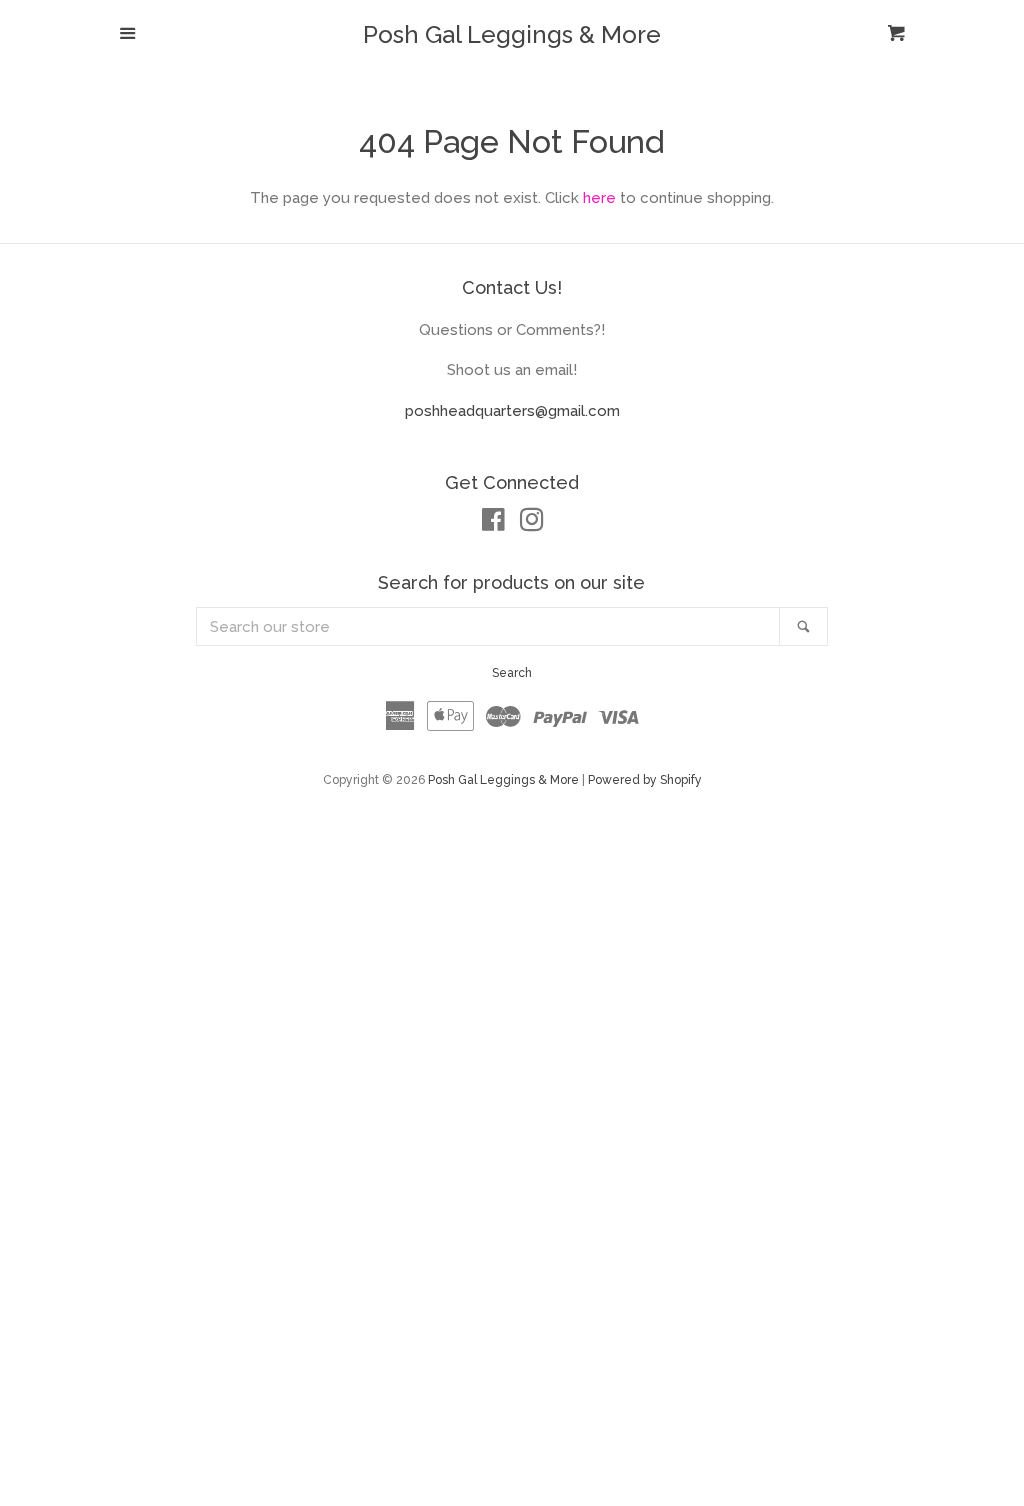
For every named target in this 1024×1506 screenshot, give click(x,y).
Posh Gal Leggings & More (512, 35)
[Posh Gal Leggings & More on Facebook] (493, 524)
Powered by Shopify (645, 780)
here (599, 198)
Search (512, 673)
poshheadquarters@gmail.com (512, 411)
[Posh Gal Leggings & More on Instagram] (532, 524)
